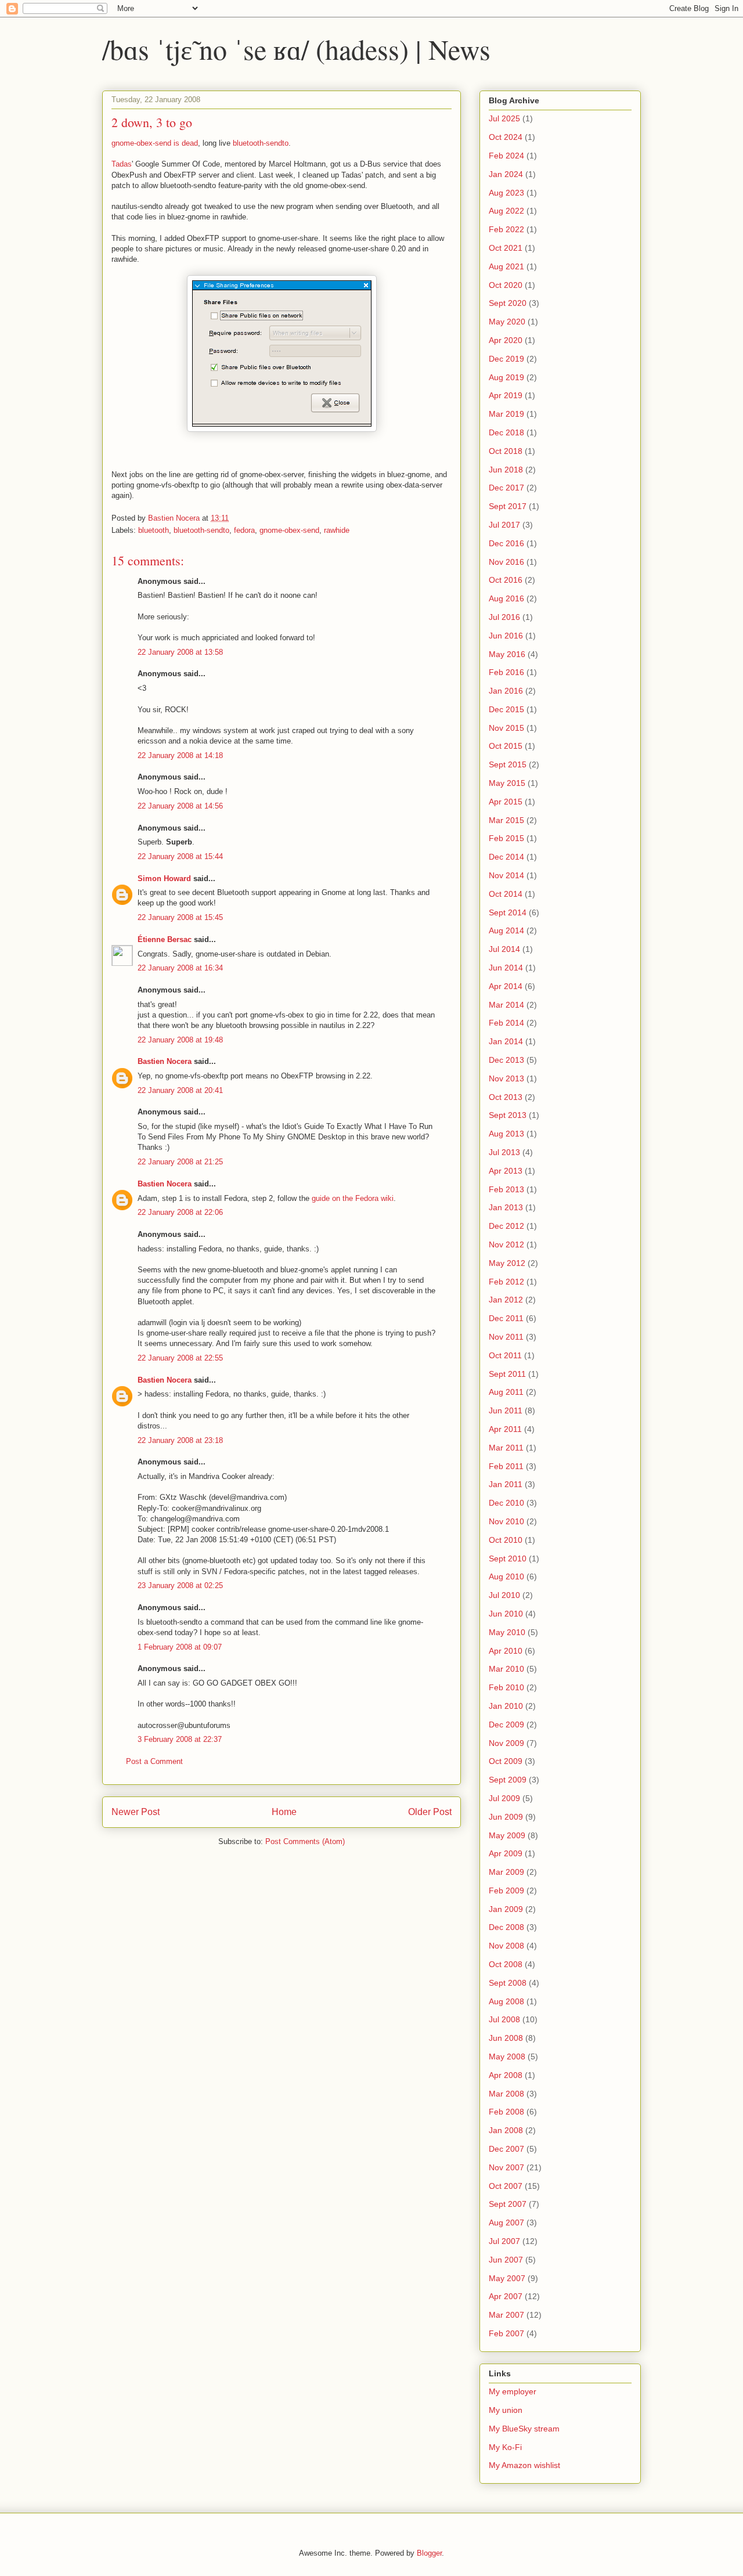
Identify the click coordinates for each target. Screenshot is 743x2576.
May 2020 (507, 322)
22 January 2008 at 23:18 (180, 1440)
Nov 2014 (506, 875)
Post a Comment (154, 1761)
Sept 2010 (508, 1558)
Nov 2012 (506, 1244)
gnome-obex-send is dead (155, 143)
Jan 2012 (506, 1300)
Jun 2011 (506, 1410)
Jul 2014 (504, 949)
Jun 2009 (506, 1817)
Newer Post (136, 1812)
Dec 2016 (506, 543)
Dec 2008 (506, 1927)
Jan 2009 (506, 1909)
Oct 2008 (506, 1964)
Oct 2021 (506, 248)
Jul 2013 (504, 1152)
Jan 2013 (506, 1207)
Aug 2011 (506, 1392)
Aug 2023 (506, 193)
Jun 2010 (506, 1614)
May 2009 (507, 1835)
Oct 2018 (506, 451)
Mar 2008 (506, 2094)
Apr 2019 (506, 395)
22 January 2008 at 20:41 (180, 1090)
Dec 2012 (506, 1226)
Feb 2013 (506, 1189)
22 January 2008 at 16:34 (180, 968)
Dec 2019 (506, 359)
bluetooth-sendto (261, 143)
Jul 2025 (504, 118)
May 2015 (507, 783)
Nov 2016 (506, 562)
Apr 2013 (506, 1171)
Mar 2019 (506, 414)
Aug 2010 (506, 1576)
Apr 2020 (506, 340)
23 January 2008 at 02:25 (180, 1585)
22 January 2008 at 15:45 (180, 917)
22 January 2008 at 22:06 (180, 1212)
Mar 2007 (506, 2315)
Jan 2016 (506, 691)
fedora (244, 530)
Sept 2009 (508, 1780)
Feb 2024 (506, 156)
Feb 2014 (506, 1023)
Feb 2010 (506, 1687)
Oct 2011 (505, 1355)
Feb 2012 (506, 1282)
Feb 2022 (506, 229)
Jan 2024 (506, 174)
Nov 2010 (506, 1521)
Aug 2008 (506, 2001)
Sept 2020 (508, 303)
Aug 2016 (506, 598)
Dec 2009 (506, 1724)
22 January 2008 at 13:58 (180, 652)
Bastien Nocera (165, 1061)
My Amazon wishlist (524, 2465)
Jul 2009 (504, 1798)
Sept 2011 (507, 1374)
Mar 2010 (506, 1669)
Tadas (122, 164)
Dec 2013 (506, 1060)
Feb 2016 (506, 672)
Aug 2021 (506, 266)
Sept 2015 (508, 764)
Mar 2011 (506, 1448)
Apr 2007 (506, 2296)
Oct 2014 (506, 894)
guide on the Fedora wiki (353, 1198)
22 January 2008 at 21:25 (180, 1162)
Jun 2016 (506, 636)
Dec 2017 (506, 488)
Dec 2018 (506, 432)
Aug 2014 (506, 930)
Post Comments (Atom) (305, 1841)
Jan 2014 (506, 1041)
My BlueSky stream (524, 2429)
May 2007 (507, 2278)
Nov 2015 (506, 728)
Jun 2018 (506, 470)
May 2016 (507, 654)
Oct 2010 (506, 1540)
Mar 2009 (506, 1872)
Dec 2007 (506, 2149)
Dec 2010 (506, 1503)
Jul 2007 (504, 2241)
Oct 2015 (506, 746)
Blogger (429, 2553)
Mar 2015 (506, 820)
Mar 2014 (506, 1005)
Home (284, 1812)
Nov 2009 (506, 1743)
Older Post (430, 1812)
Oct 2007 (506, 2186)
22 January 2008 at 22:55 (180, 1358)
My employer (513, 2391)
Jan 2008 (506, 2130)
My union (506, 2410)
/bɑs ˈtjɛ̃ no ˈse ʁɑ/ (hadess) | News (296, 49)
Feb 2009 (506, 1890)
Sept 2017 (508, 506)
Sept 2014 (508, 912)
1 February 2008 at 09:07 (180, 1647)
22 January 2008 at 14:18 (180, 755)
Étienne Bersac (165, 939)
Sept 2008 (508, 1983)
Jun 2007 (506, 2260)
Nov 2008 (506, 1946)
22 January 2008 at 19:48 (180, 1040)
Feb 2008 (506, 2112)
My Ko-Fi (505, 2447)
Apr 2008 (506, 2075)
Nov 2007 (506, 2167)
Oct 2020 (506, 285)
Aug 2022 (506, 211)
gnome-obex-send (289, 530)
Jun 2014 (506, 968)
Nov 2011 (506, 1337)
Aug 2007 (506, 2223)
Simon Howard (164, 878)
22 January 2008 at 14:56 (180, 806)
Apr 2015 (506, 802)
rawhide (337, 530)
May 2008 (507, 2057)
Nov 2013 (506, 1078)
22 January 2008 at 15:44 (180, 856)
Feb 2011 (506, 1466)
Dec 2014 (506, 857)
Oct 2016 (506, 580)
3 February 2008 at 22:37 (180, 1739)
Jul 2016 (504, 617)
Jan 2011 (506, 1484)
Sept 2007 (508, 2204)
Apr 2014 (506, 986)
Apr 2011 (505, 1429)
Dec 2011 (506, 1318)
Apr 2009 (506, 1853)
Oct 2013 (506, 1097)
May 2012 (507, 1263)
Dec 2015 (506, 709)
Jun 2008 (506, 2038)
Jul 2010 (504, 1595)
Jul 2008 (504, 2019)
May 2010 (507, 1632)
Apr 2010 (506, 1651)
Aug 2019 (506, 377)
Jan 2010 (506, 1706)
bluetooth (154, 530)
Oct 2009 (506, 1761)
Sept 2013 (508, 1115)
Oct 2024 (506, 137)
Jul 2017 (504, 525)
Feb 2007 (506, 2333)
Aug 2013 (506, 1134)
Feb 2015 (506, 838)
